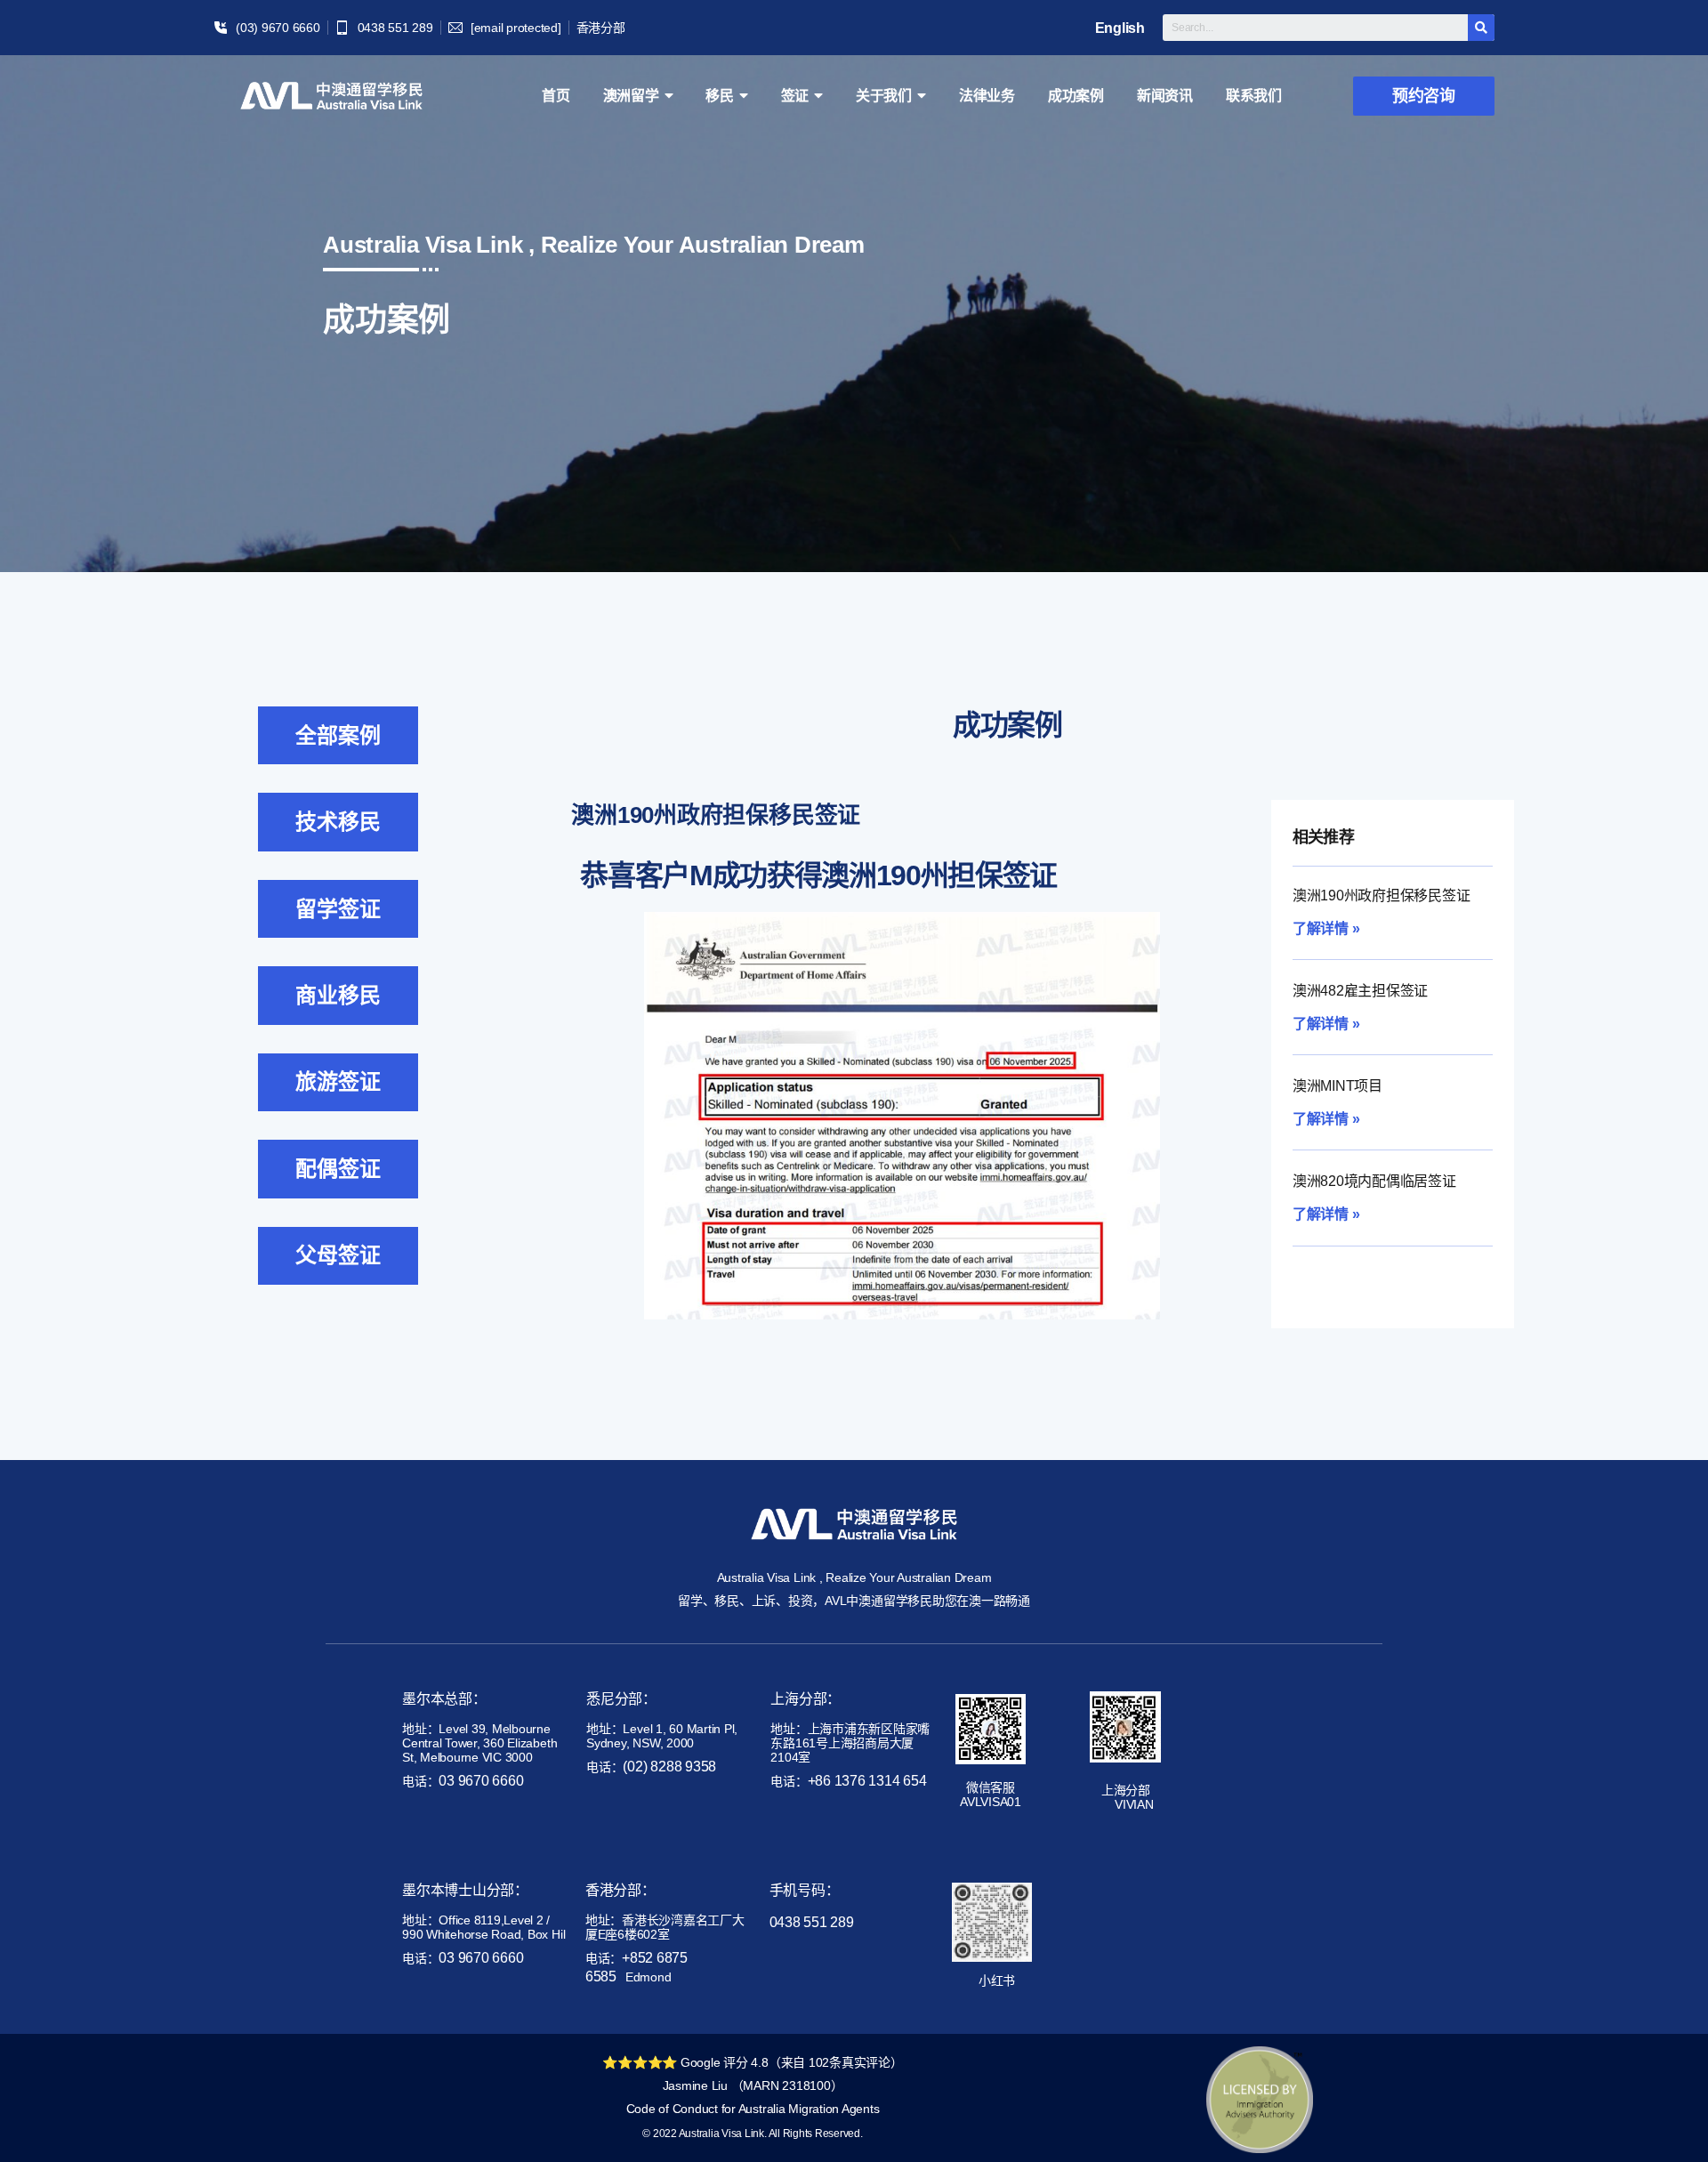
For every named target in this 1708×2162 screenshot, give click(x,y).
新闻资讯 (1165, 96)
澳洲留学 (631, 96)
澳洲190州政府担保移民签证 (1382, 895)
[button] (1424, 96)
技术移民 (338, 822)
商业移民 (338, 995)
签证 (795, 96)
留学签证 (338, 909)
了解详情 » (1326, 928)
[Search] (1481, 28)
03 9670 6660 (481, 1781)
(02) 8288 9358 (669, 1767)
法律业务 (987, 96)
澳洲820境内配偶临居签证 (1374, 1181)
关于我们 (884, 96)
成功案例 (1076, 96)
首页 (556, 96)
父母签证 (338, 1255)
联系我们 (1254, 96)
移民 (720, 96)
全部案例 (338, 735)
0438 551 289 (812, 1922)
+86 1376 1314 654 (867, 1781)
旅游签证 (338, 1081)
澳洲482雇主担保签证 (1360, 991)
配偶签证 (338, 1169)
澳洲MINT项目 (1337, 1086)
